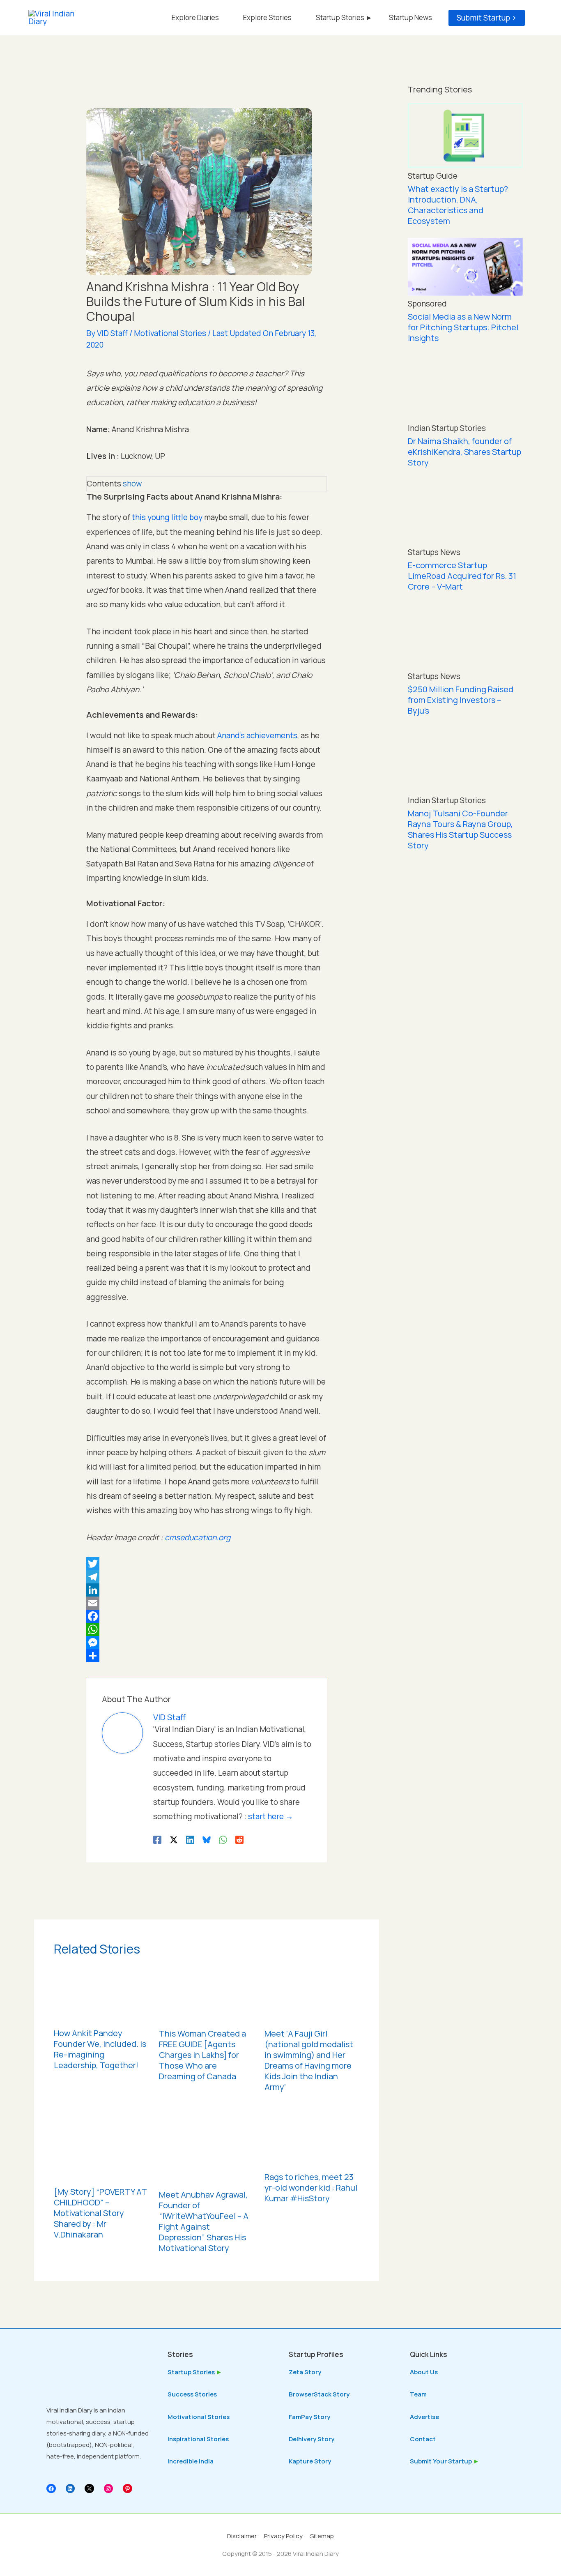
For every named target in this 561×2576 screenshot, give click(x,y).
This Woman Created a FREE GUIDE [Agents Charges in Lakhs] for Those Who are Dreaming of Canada (202, 2055)
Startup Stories (191, 2372)
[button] (487, 18)
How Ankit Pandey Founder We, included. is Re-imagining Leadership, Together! (100, 2049)
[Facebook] (207, 1616)
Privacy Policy (283, 2536)
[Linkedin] (190, 1839)
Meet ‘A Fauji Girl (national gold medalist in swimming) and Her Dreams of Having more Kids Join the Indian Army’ (309, 2060)
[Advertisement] (465, 994)
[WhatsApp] (207, 1629)
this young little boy (167, 517)
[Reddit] (239, 1839)
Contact (423, 2439)
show (132, 484)
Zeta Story (305, 2372)
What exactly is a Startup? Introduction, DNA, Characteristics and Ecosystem (458, 205)
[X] (89, 2489)
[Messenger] (207, 1643)
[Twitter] (207, 1564)
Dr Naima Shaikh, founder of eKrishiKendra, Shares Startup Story (464, 452)
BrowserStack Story (319, 2394)
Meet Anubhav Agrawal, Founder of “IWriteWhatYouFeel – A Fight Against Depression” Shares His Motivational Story (204, 2221)
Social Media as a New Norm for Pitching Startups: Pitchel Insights (463, 327)
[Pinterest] (128, 2489)
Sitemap (322, 2536)
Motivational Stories (170, 333)
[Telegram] (207, 1577)
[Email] (207, 1603)
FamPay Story (309, 2417)
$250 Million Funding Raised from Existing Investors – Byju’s (461, 700)
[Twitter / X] (174, 1839)
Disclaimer (242, 2536)
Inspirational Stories (198, 2439)
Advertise (424, 2417)
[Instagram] (109, 2489)
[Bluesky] (207, 1839)
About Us (424, 2372)
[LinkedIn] (207, 1590)
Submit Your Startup (441, 2461)
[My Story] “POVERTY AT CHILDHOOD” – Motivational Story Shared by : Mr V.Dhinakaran (100, 2213)
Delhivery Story (312, 2439)
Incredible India (191, 2461)
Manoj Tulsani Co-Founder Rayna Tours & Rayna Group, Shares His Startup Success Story (460, 829)
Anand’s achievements (257, 735)
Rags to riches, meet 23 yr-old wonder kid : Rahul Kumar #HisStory (311, 2188)
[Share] (207, 1656)
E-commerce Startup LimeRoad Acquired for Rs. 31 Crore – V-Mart (462, 576)
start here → (271, 1816)
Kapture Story (310, 2461)
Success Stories (192, 2394)
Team (418, 2394)
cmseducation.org (198, 1537)
